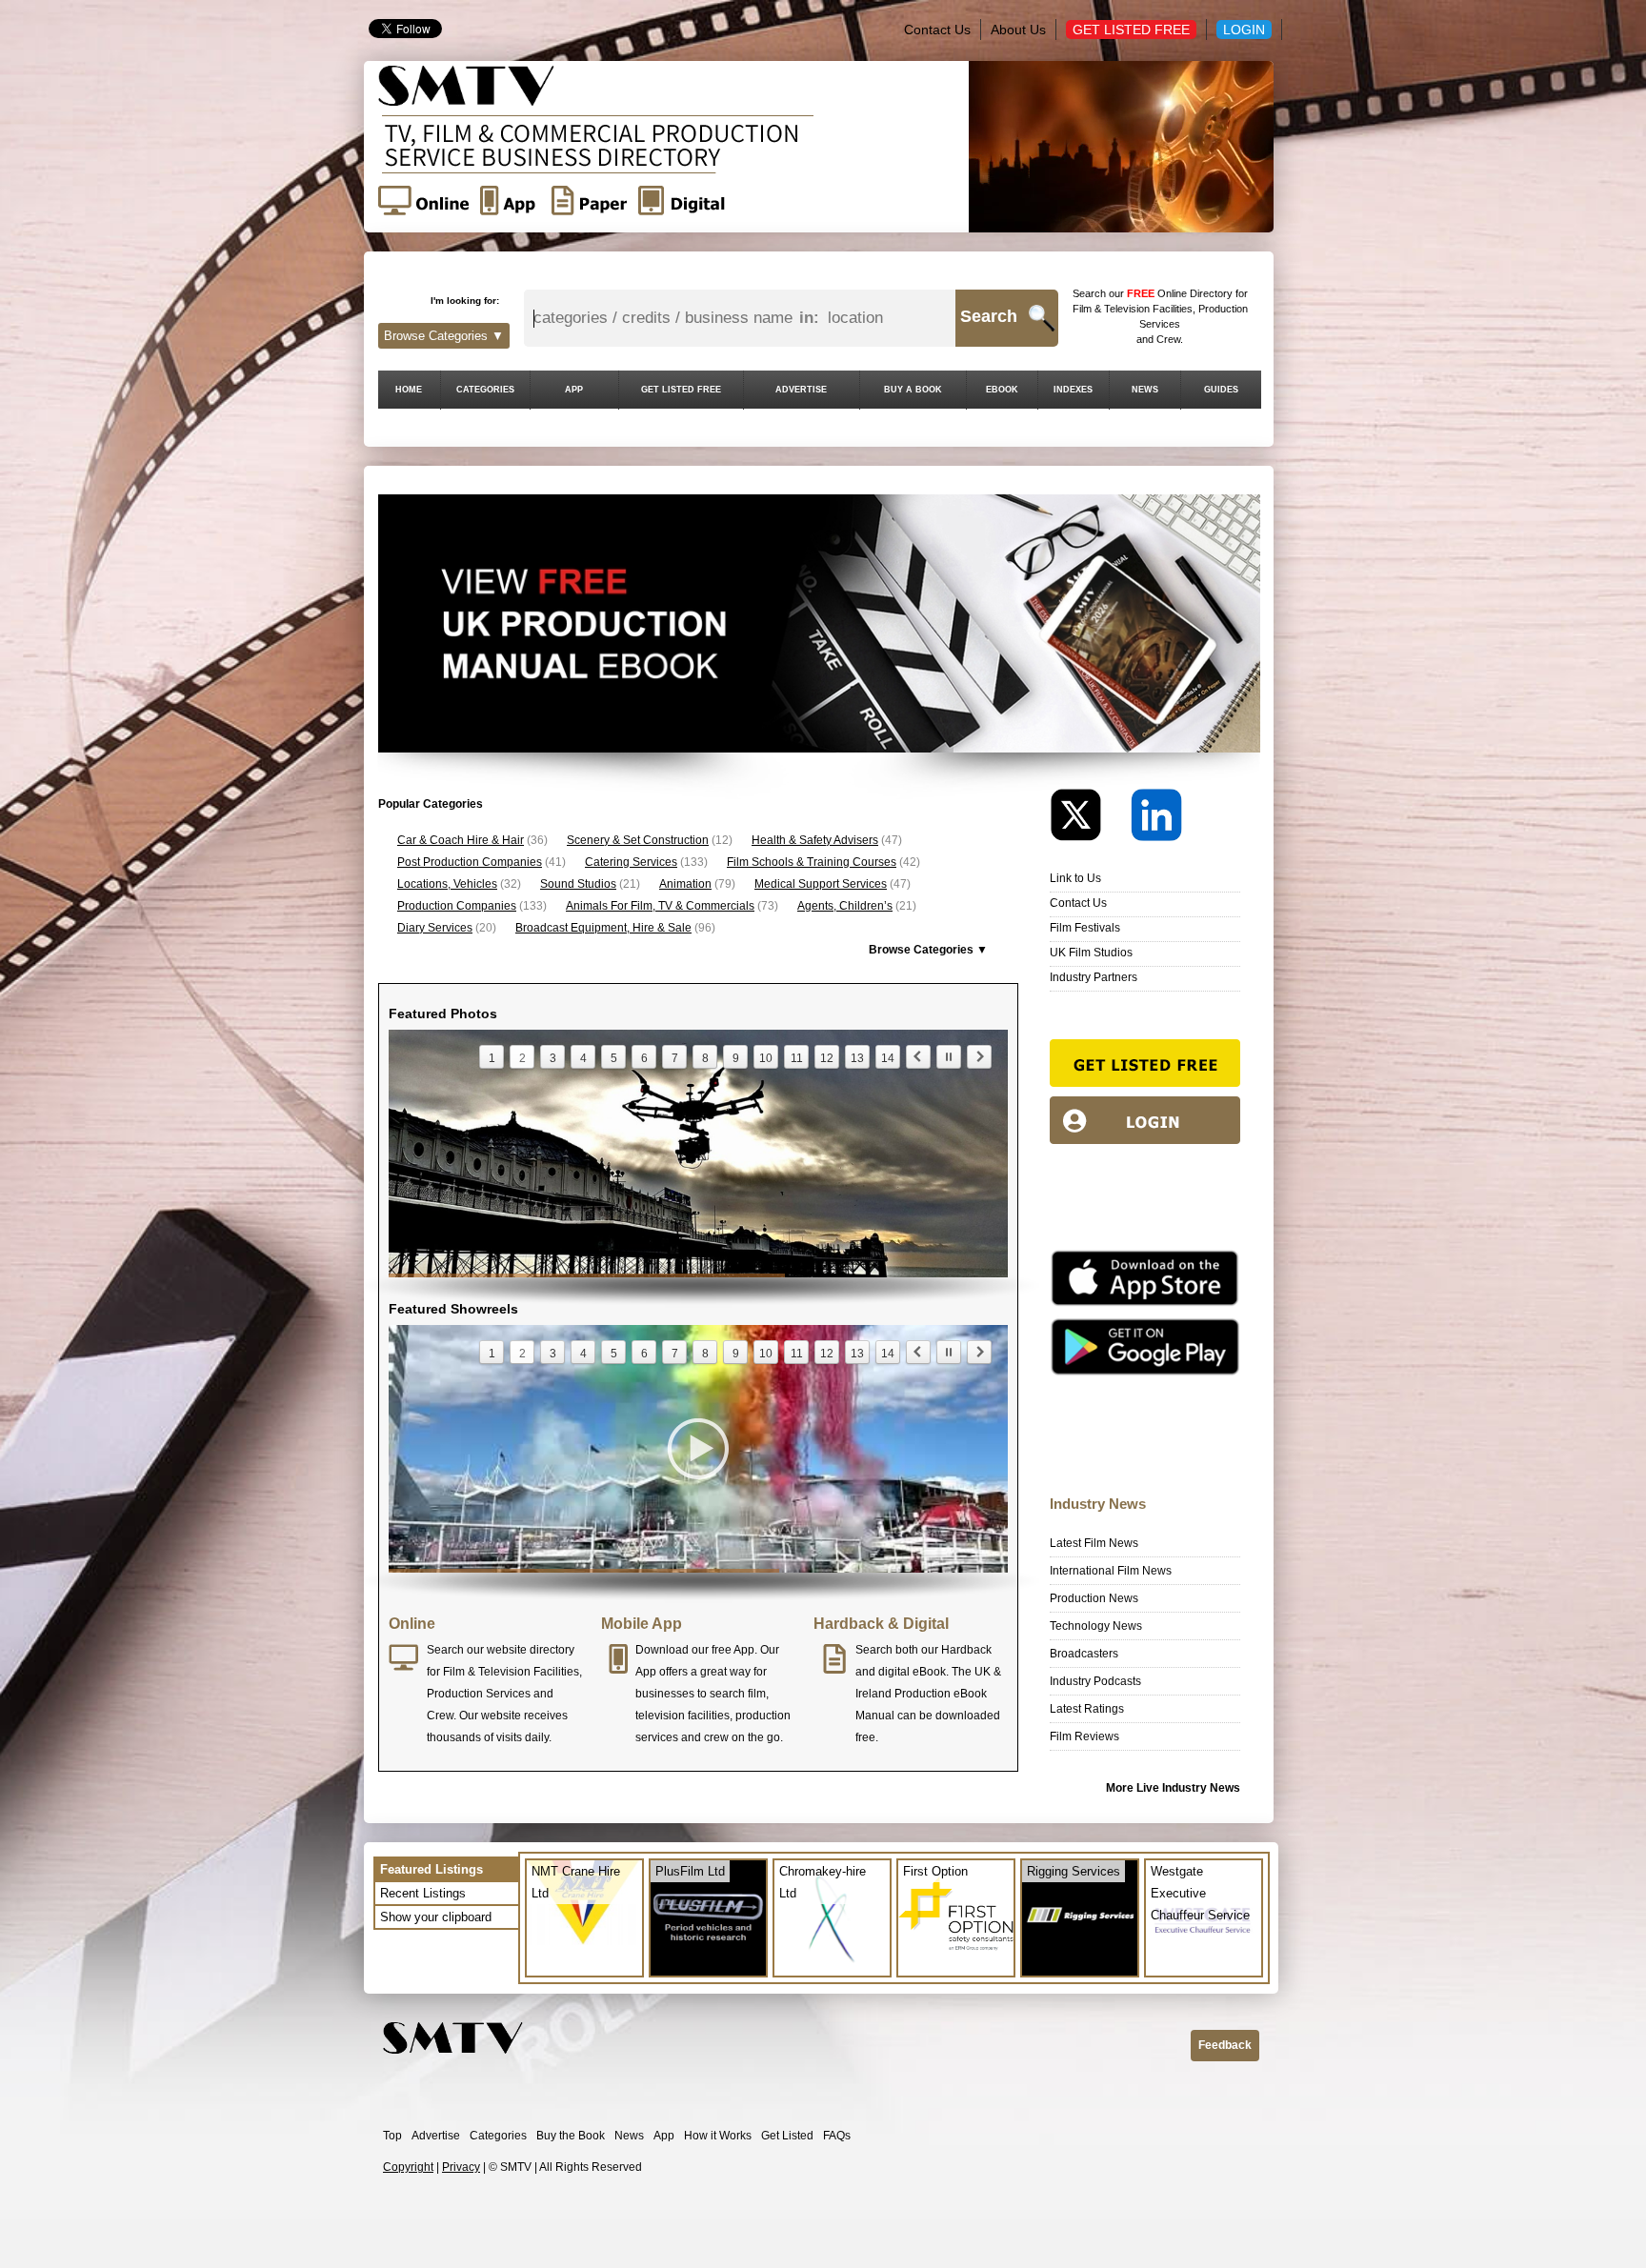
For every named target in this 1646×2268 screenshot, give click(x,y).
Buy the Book (571, 2136)
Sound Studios (578, 884)
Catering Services (631, 862)
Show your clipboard (436, 1917)
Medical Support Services (821, 884)
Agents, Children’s (845, 906)
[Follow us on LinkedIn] (1156, 820)
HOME (409, 390)
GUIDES (1221, 390)
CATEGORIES (485, 390)
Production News (1094, 1598)
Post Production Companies (470, 862)
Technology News (1096, 1626)
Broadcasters (1084, 1654)
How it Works (718, 2136)
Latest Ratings (1087, 1709)
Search (989, 316)
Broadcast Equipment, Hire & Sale (603, 928)
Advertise (436, 2136)
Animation (685, 884)
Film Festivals (1085, 928)
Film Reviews (1084, 1736)
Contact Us (937, 30)
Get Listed (787, 2136)
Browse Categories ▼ (444, 336)
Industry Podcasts (1095, 1681)
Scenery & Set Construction (638, 840)
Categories (498, 2136)
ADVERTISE (801, 390)
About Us (1018, 30)
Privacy (461, 2167)
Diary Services (435, 928)
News (629, 2136)
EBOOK (1002, 390)
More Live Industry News (1173, 1788)
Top (392, 2136)
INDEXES (1073, 390)
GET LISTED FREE (681, 390)
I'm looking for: (465, 301)
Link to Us (1075, 878)
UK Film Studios (1091, 953)
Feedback (1225, 2045)
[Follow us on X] (1089, 820)
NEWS (1145, 390)
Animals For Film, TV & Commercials (660, 906)
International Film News (1111, 1571)
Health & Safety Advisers (815, 840)
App (664, 2136)
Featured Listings (432, 1869)
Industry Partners (1094, 977)
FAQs (837, 2136)
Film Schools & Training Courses (812, 862)
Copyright (408, 2167)
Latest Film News (1094, 1543)
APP (574, 390)
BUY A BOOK (913, 390)
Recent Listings (423, 1893)
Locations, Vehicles (447, 884)
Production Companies (457, 906)
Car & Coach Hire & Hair (461, 840)
